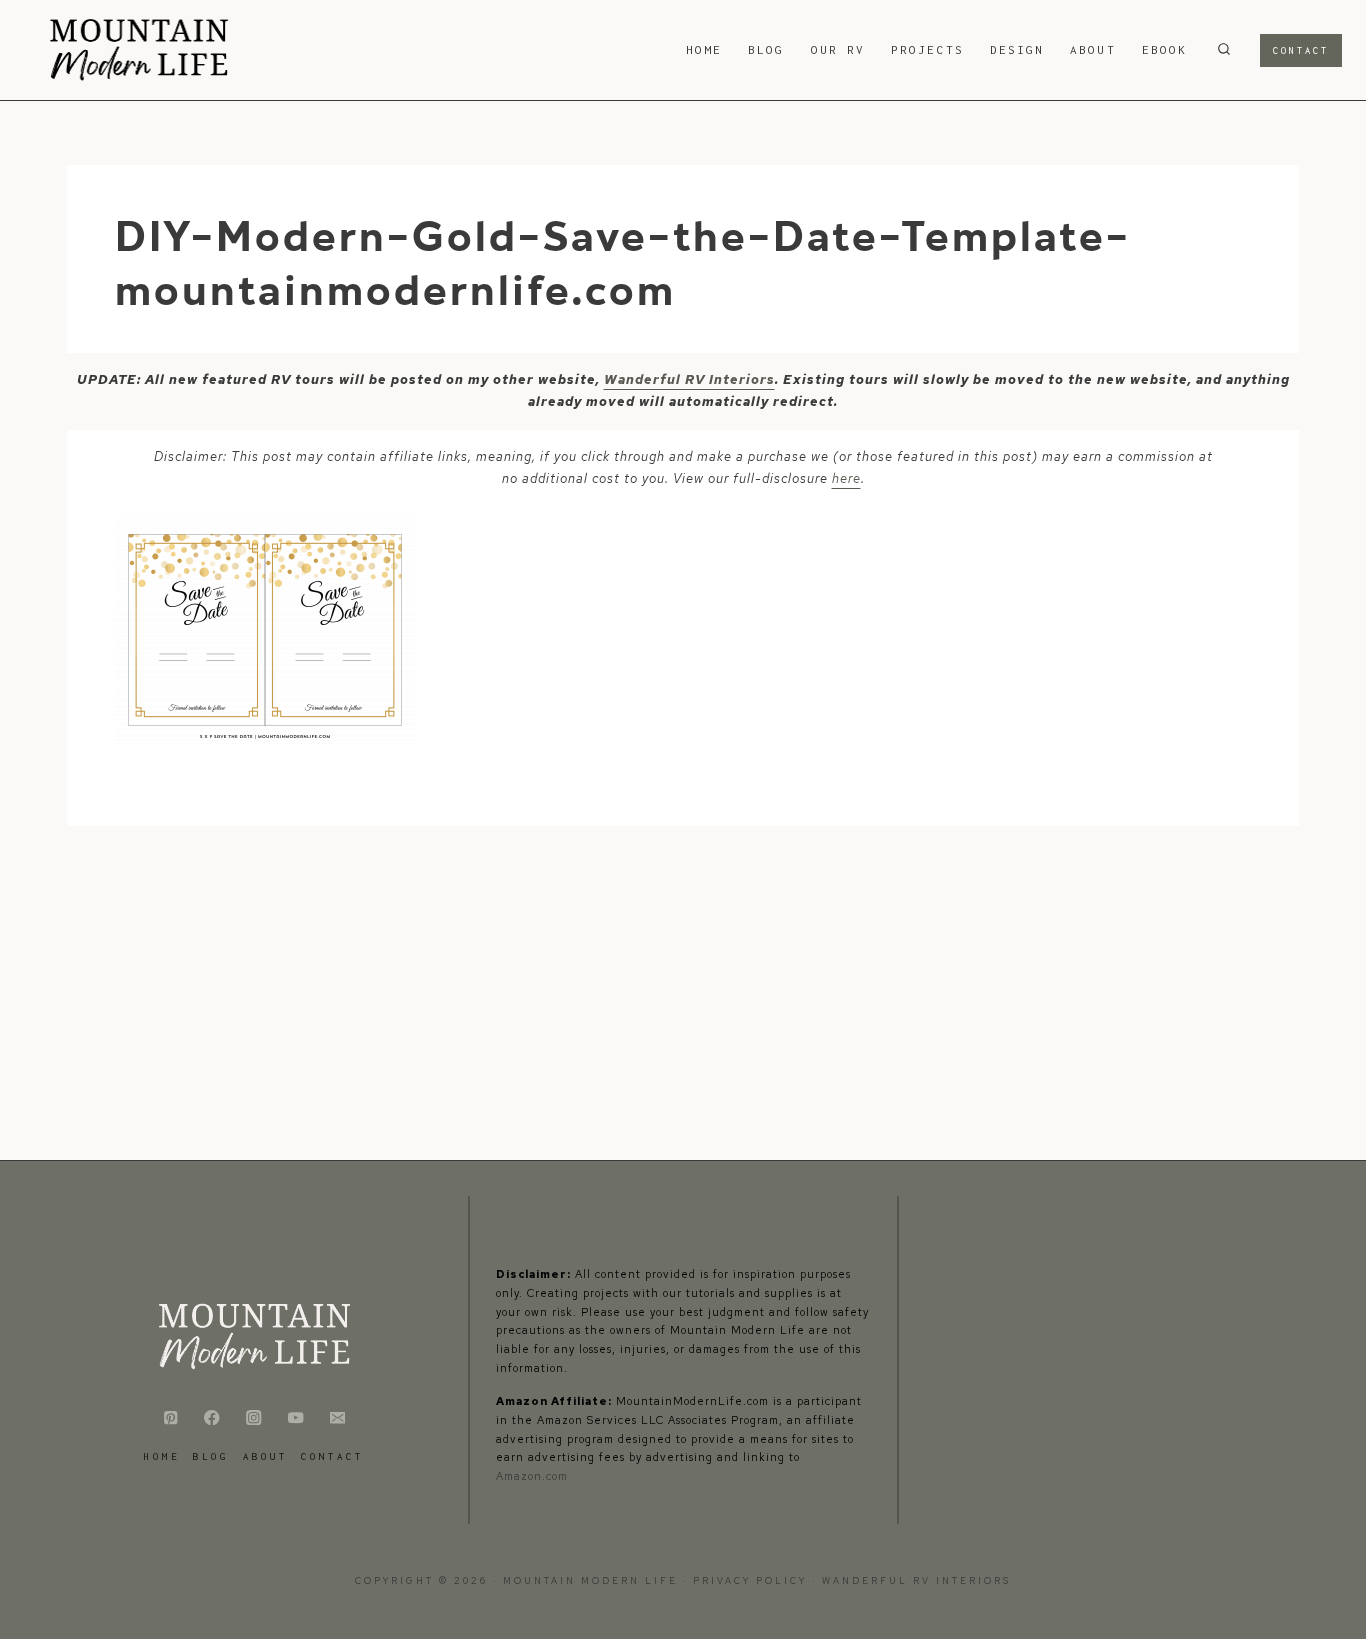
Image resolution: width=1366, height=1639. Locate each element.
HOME (704, 49)
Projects (927, 49)
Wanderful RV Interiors (689, 379)
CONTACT (332, 1456)
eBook (1164, 49)
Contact (1301, 50)
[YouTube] (295, 1417)
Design (1017, 49)
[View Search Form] (1224, 50)
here (846, 478)
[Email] (337, 1417)
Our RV (838, 49)
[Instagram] (254, 1417)
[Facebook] (212, 1417)
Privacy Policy (752, 1581)
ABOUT (1092, 49)
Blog (766, 49)
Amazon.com (532, 1476)
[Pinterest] (170, 1417)
